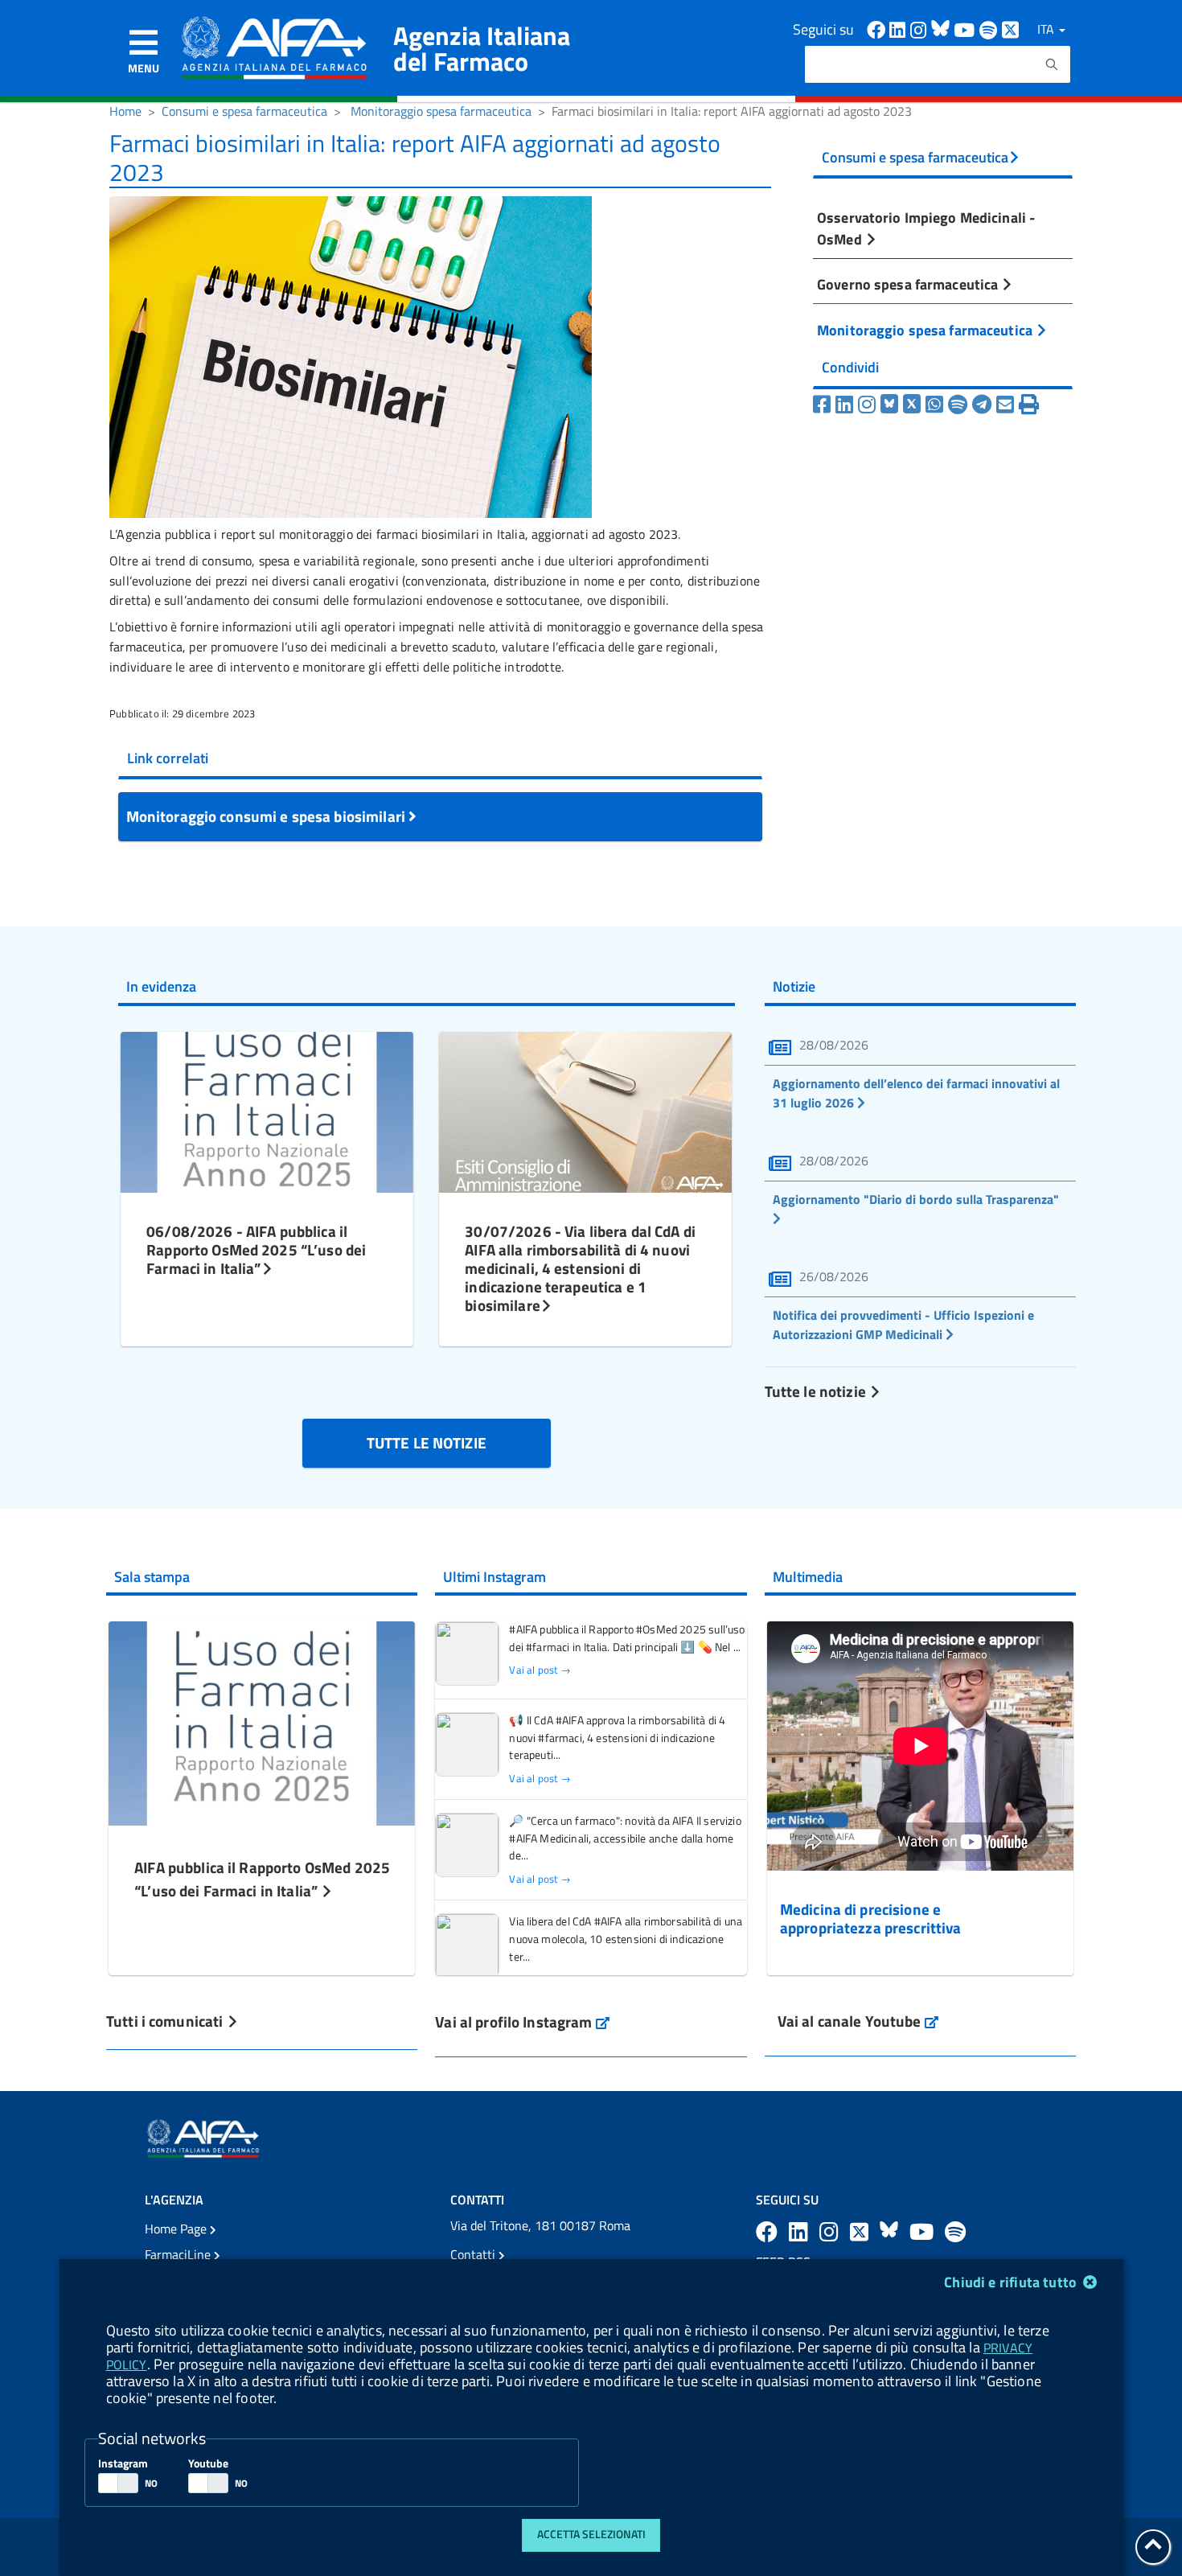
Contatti (474, 2254)
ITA (1047, 29)
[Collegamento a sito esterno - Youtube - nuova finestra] (967, 29)
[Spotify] (958, 405)
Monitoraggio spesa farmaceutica (441, 111)
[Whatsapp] (934, 405)
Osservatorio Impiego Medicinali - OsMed (926, 228)
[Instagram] (867, 405)
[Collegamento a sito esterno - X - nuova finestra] (1011, 29)
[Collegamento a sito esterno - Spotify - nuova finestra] (991, 29)
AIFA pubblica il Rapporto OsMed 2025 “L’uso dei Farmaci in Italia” (262, 1879)
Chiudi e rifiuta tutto (1012, 2282)
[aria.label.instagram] (831, 2231)
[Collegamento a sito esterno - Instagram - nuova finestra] (921, 29)
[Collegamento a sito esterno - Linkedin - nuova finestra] (900, 29)
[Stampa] (1029, 405)
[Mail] (1005, 405)
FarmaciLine (179, 2254)
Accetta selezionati (591, 2534)
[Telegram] (982, 405)
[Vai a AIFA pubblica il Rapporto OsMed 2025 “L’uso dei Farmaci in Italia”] (262, 1721)
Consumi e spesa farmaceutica (244, 111)
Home (125, 111)
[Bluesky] (892, 405)
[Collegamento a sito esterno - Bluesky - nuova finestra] (942, 29)
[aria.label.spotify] (955, 2231)
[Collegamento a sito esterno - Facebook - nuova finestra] (878, 29)
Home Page (177, 2229)
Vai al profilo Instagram (522, 2021)
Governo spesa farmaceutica (909, 284)
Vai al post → (540, 1670)
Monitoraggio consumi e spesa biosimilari (268, 816)
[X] (912, 405)
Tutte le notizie (817, 1391)
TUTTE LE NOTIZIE (427, 1442)
